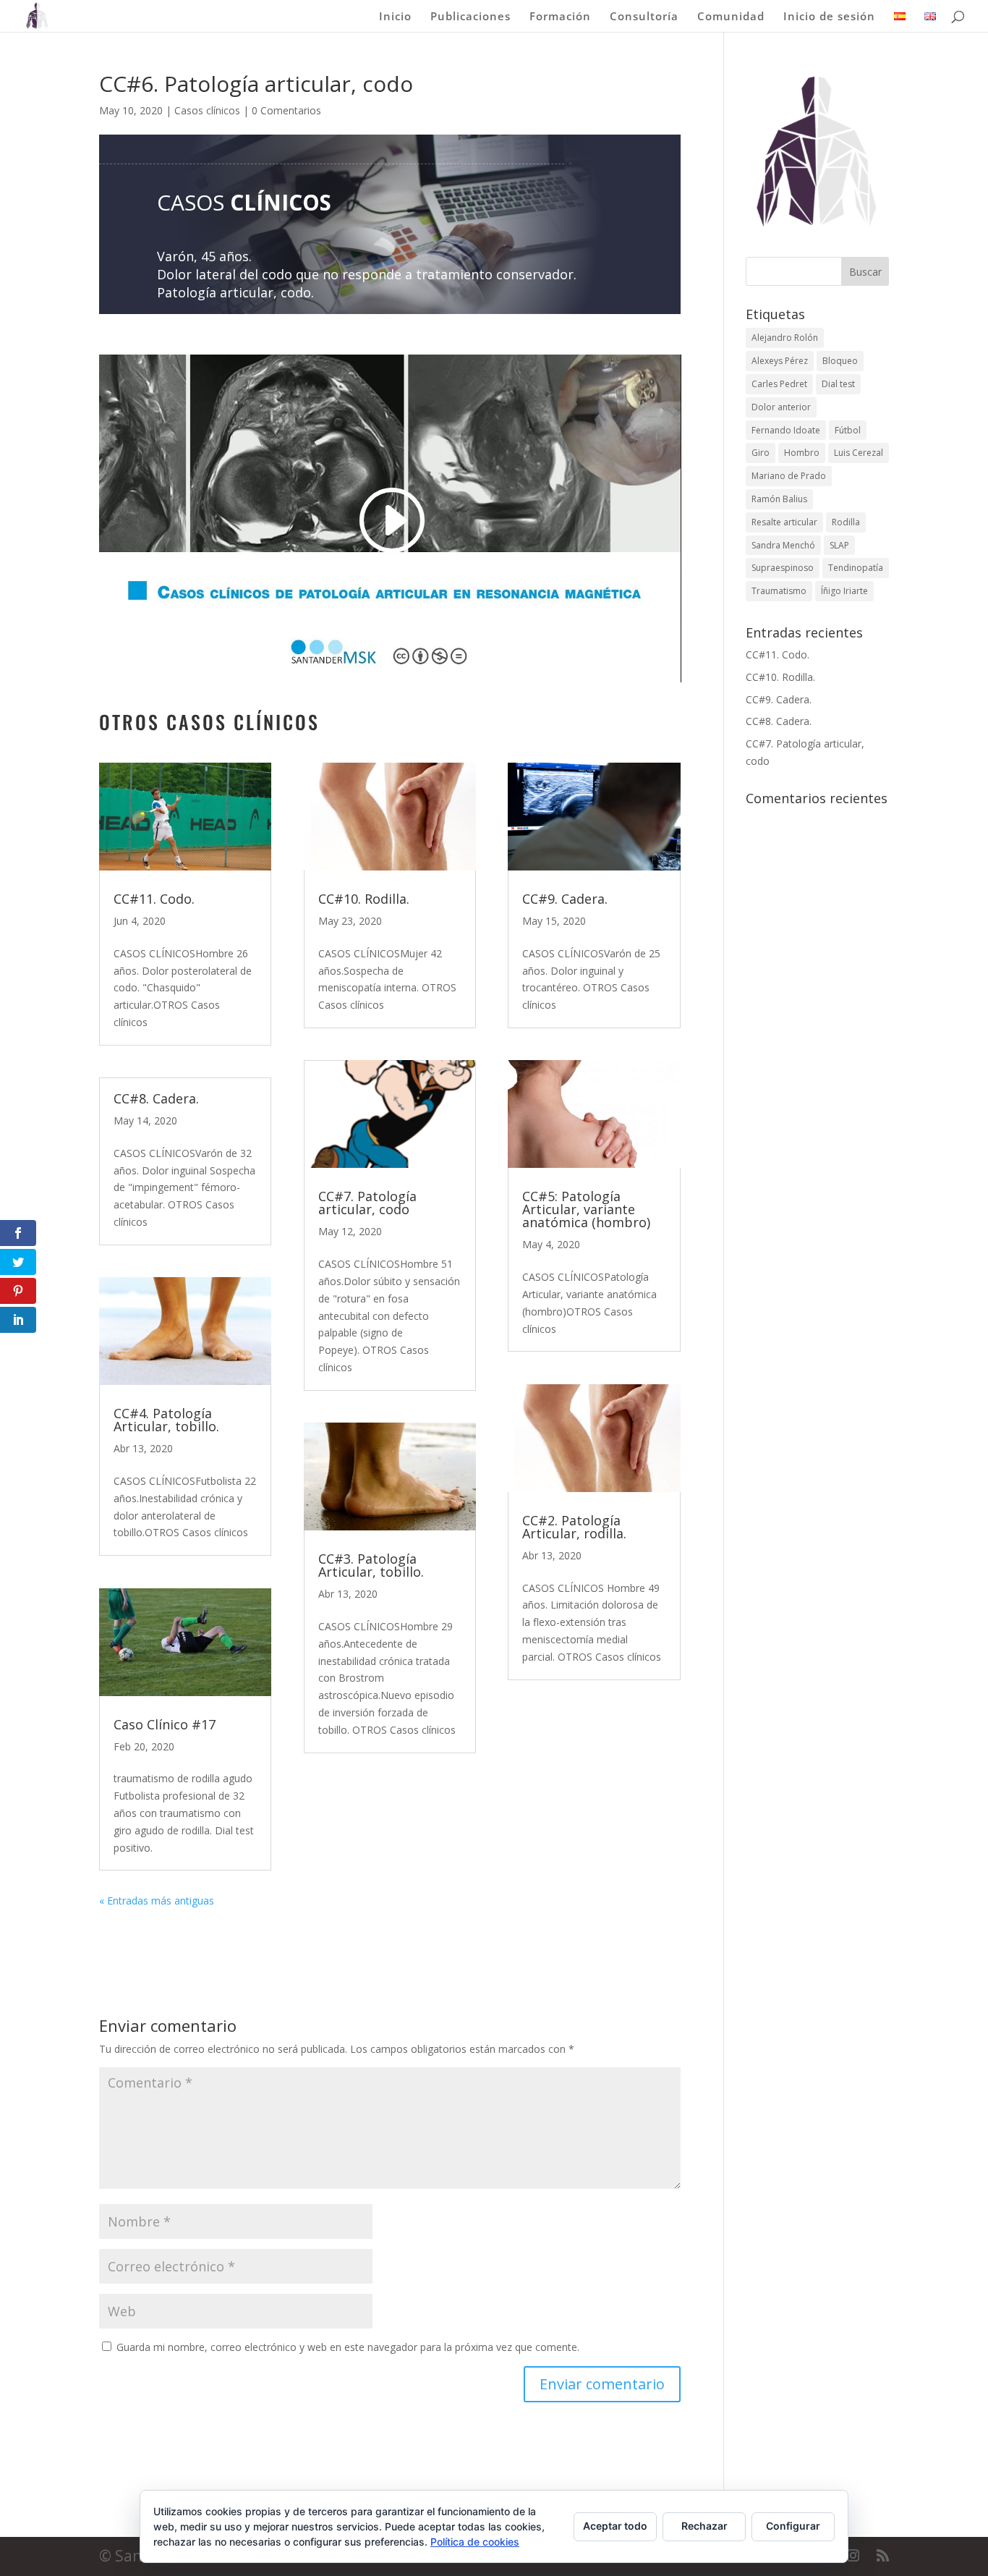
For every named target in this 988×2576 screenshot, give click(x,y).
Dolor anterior (781, 407)
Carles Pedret (779, 384)
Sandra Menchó (783, 545)
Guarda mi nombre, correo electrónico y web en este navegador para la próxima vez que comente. (348, 2347)
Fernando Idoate (786, 430)
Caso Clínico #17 (165, 1724)
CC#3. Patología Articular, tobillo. (371, 1565)
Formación (560, 17)
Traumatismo (779, 591)
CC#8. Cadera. (156, 1098)
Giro (761, 453)
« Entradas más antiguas (157, 1901)
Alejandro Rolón (785, 338)
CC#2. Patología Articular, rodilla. (574, 1527)
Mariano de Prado (789, 476)
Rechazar (704, 2526)
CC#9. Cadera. (565, 899)
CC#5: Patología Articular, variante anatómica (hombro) (586, 1209)
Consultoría (644, 17)
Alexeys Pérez (780, 361)
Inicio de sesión (829, 17)
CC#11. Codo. (154, 899)
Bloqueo (840, 361)
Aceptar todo (615, 2526)
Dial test (838, 384)
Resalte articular (784, 522)
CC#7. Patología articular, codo (367, 1203)
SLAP (839, 545)
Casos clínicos (207, 110)
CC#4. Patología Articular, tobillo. (166, 1420)
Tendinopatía (856, 568)
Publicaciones (470, 17)
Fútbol (848, 430)
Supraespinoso (783, 568)
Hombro (802, 453)
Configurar (793, 2526)
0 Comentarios (286, 110)
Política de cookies (475, 2542)
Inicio (395, 17)
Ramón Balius (779, 499)
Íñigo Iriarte (844, 591)
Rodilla (846, 522)
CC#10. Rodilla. (364, 899)
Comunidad (731, 17)
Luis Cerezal (859, 453)
